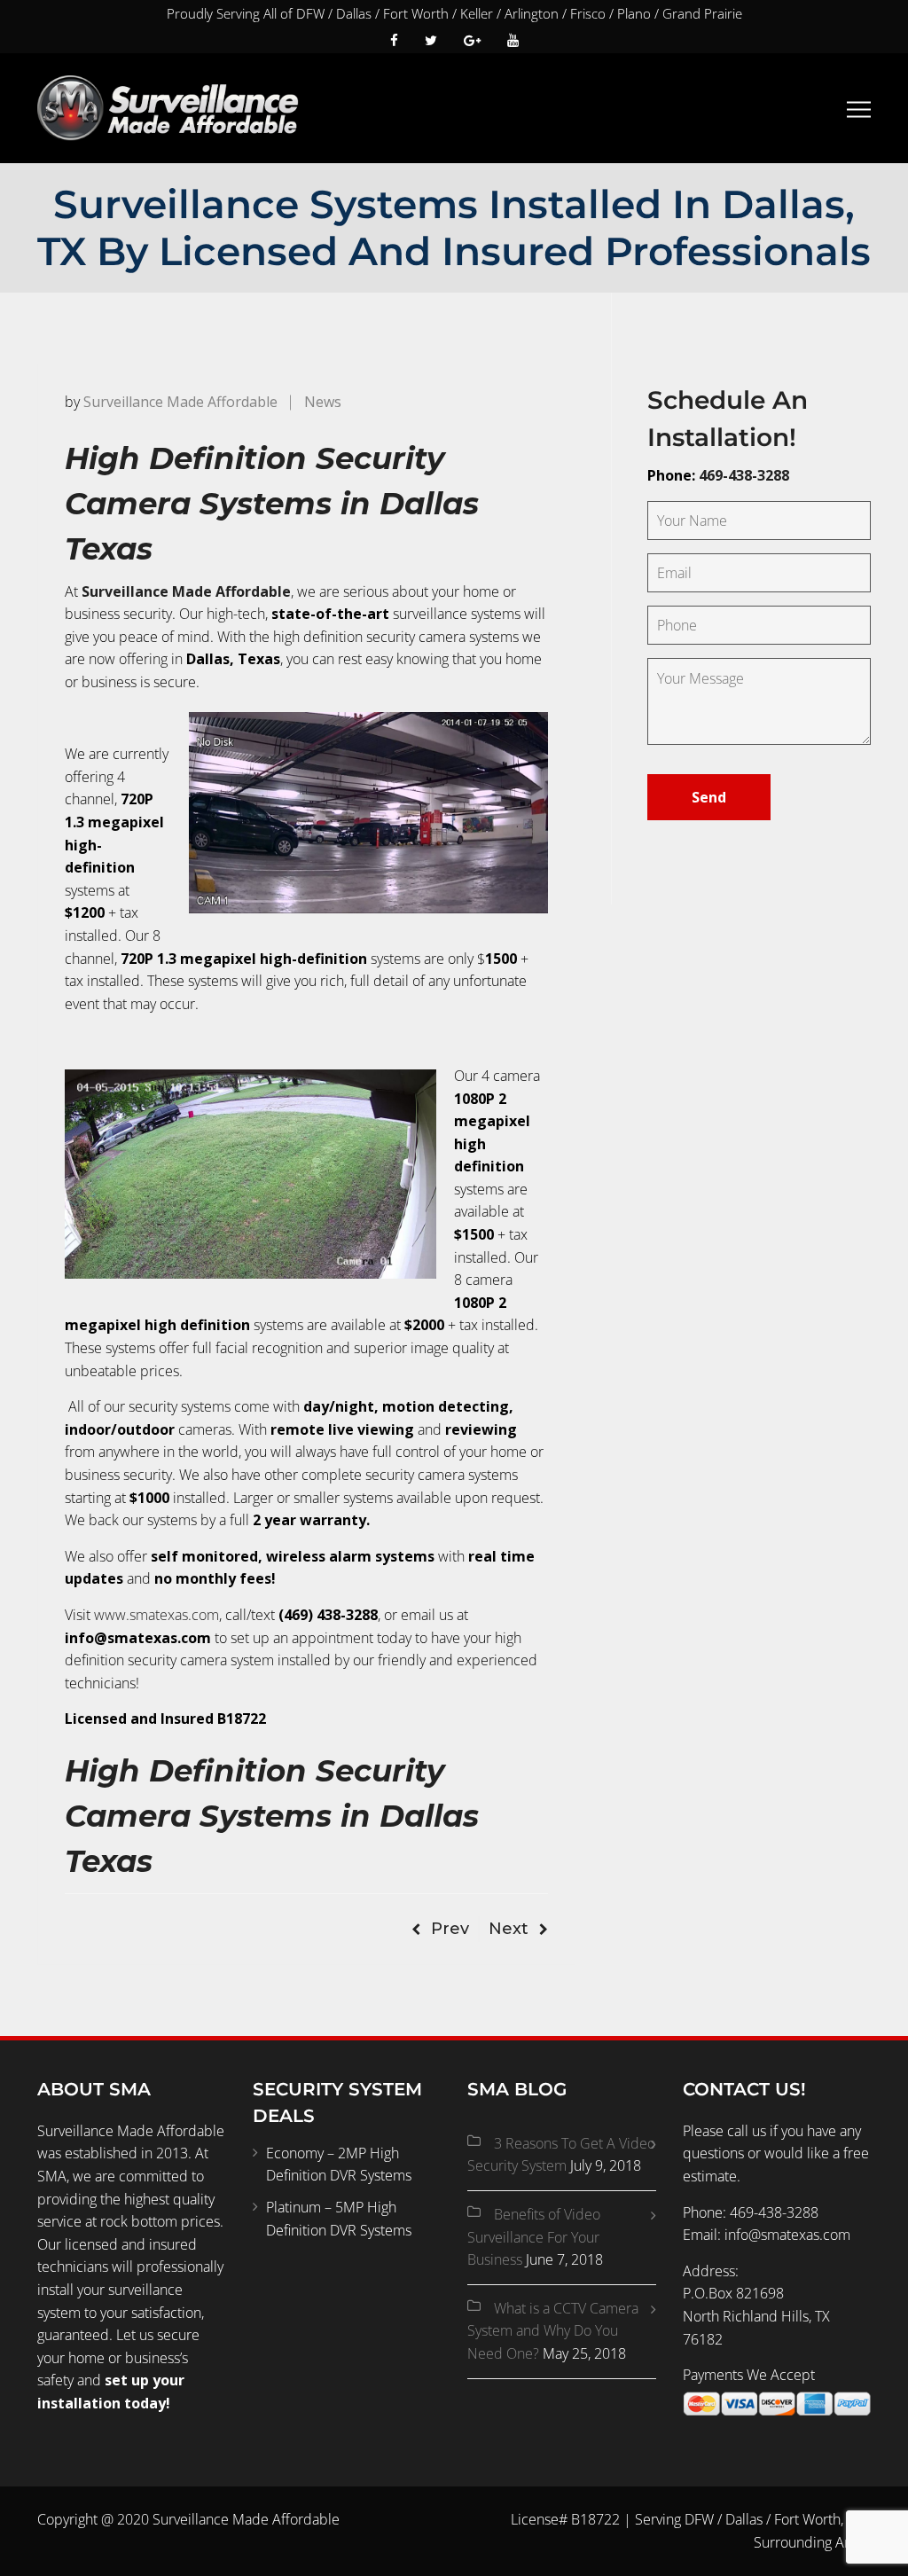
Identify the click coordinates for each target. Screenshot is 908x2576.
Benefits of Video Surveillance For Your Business (534, 2237)
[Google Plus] (472, 40)
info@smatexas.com (787, 2235)
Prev (450, 1929)
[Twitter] (431, 40)
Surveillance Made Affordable (180, 402)
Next (509, 1929)
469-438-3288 (744, 475)
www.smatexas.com (157, 1615)
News (323, 402)
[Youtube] (506, 40)
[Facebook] (401, 40)
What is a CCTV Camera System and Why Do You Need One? (553, 2331)
